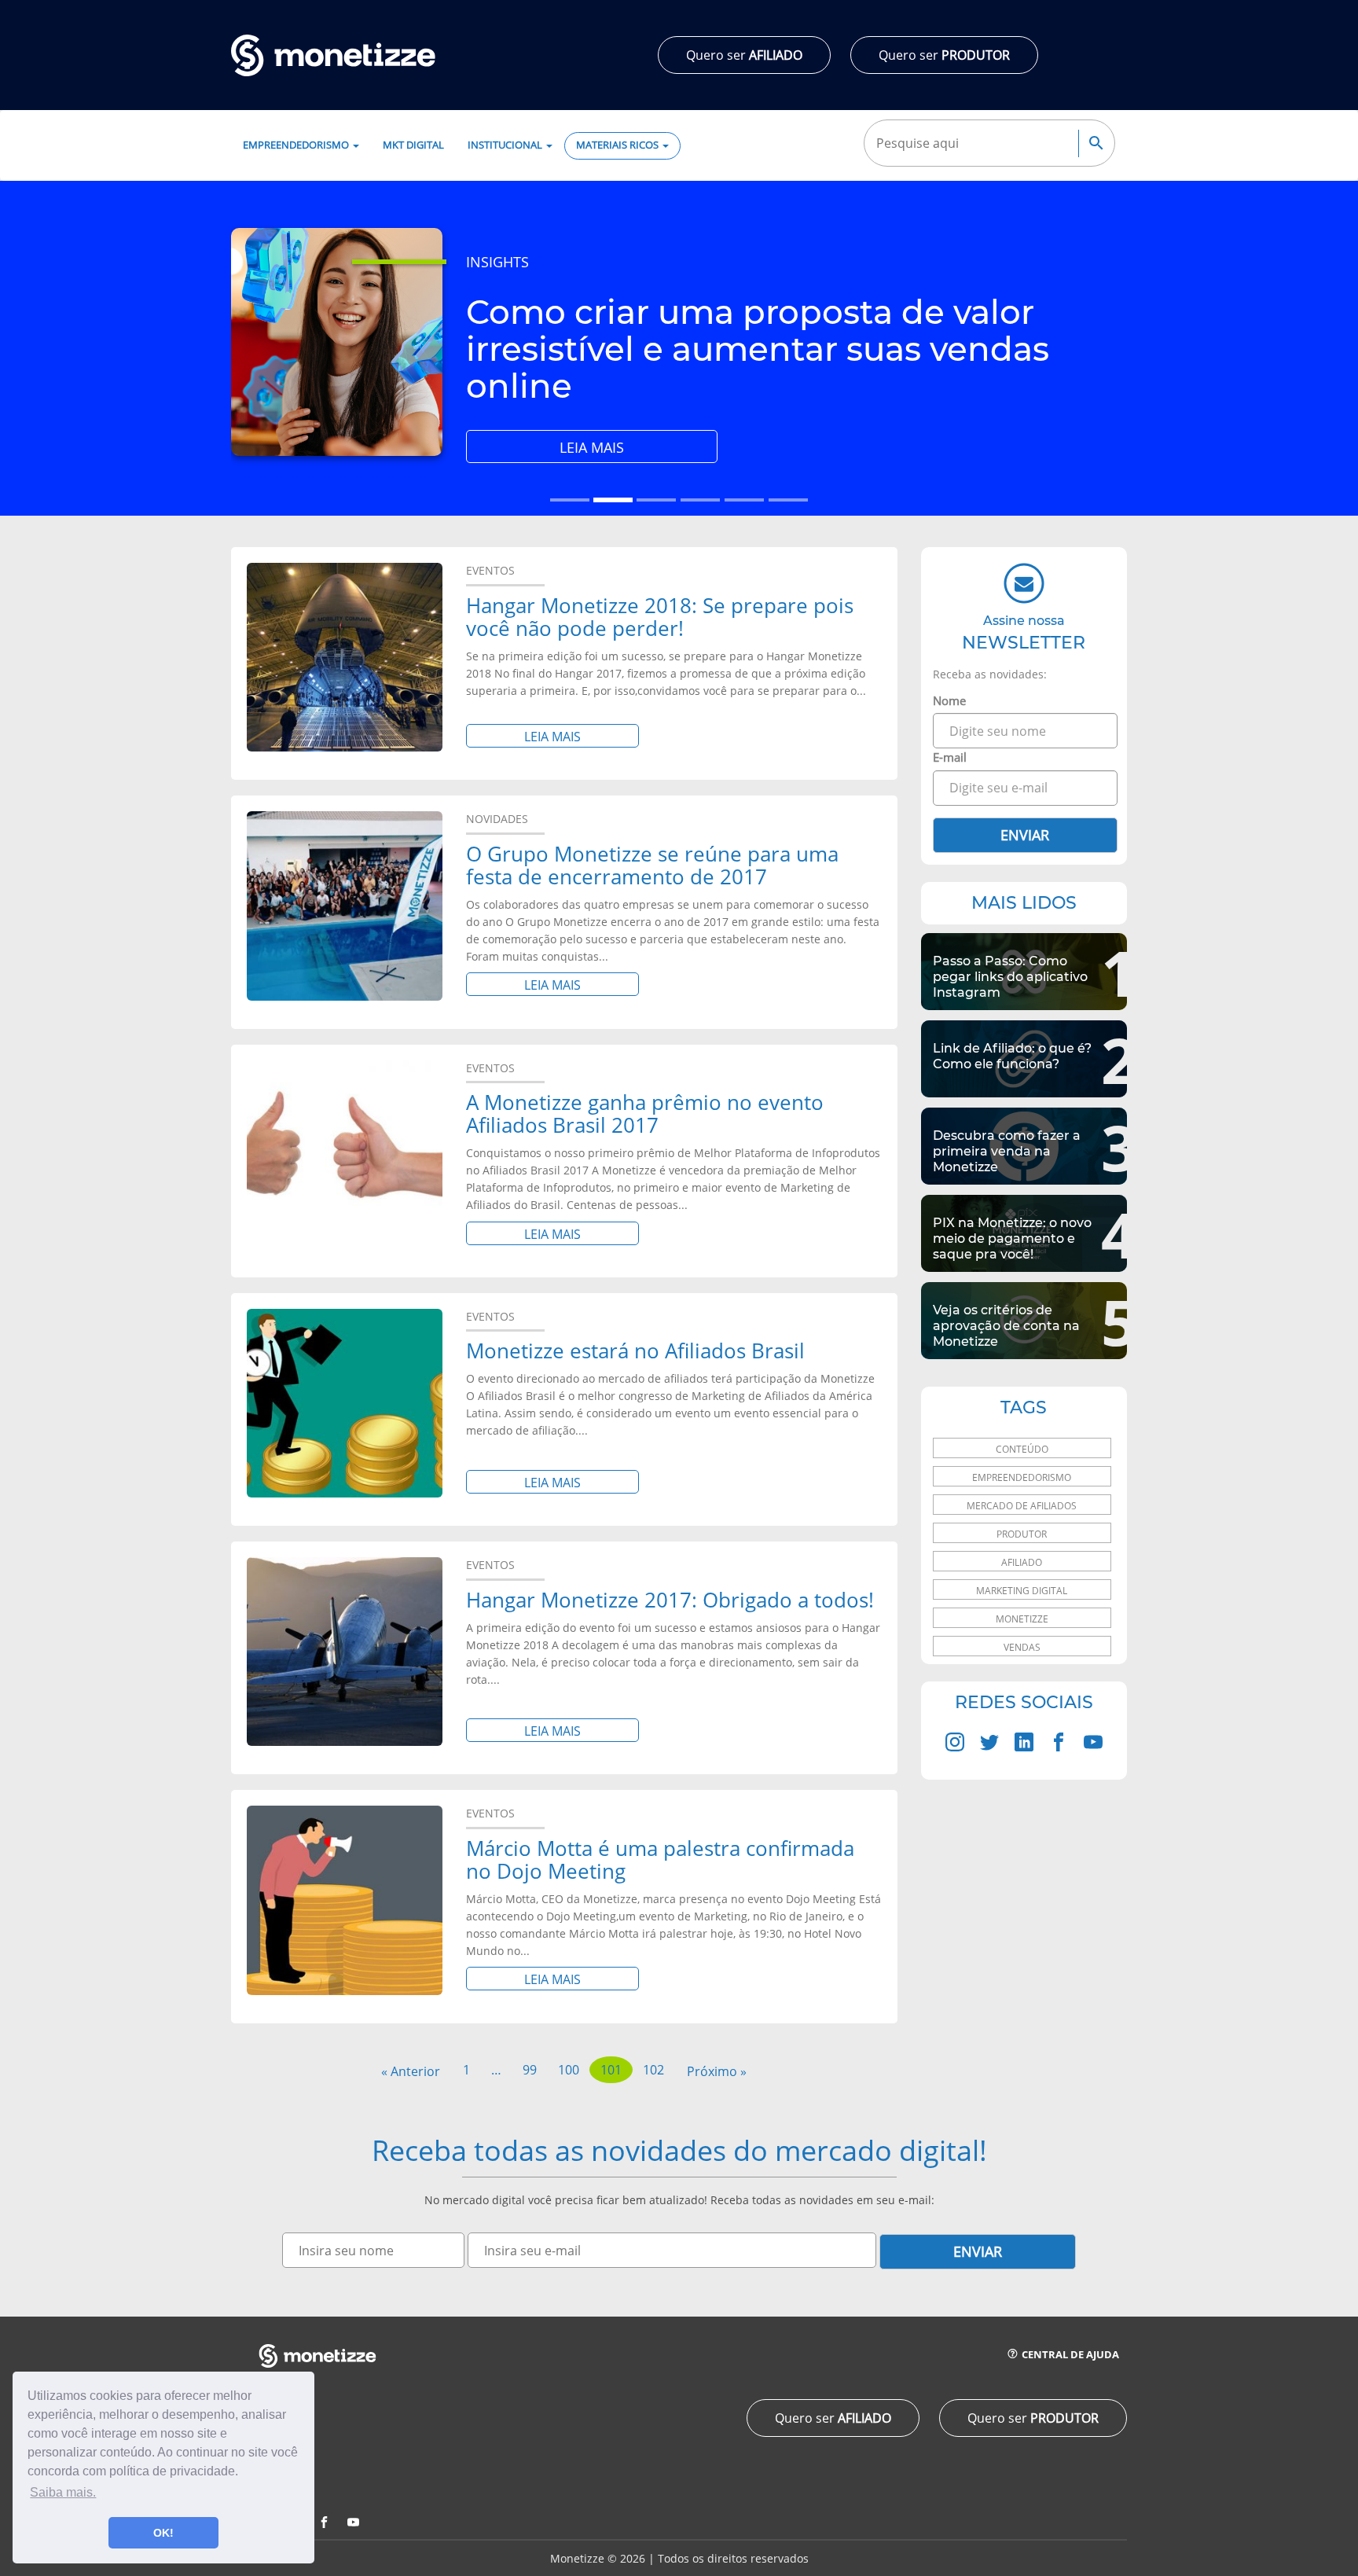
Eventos (490, 570)
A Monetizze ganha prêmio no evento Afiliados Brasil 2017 (645, 1113)
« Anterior (411, 2071)
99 (530, 2070)
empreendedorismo (1022, 1477)
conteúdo (1022, 1449)
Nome (949, 700)
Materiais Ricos (618, 145)
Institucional (506, 145)
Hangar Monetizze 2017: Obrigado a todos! (670, 1600)
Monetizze (1022, 1619)
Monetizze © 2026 (598, 2558)
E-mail (950, 757)
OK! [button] (163, 2533)
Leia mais (633, 450)
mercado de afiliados (1022, 1506)
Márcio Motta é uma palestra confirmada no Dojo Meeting (660, 1859)
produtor (1022, 1534)
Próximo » (717, 2071)
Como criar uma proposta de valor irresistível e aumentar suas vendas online (758, 349)
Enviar (1025, 835)
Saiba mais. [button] (63, 2492)
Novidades (497, 819)
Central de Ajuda (1069, 2355)
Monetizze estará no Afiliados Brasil (635, 1350)
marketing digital (1022, 1591)
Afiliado (1022, 1562)
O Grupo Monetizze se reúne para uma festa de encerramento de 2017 (652, 865)
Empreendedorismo (297, 145)
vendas (1022, 1647)
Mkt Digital (413, 145)
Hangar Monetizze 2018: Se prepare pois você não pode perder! (660, 617)
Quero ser (744, 55)
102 (653, 2070)
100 (569, 2070)
